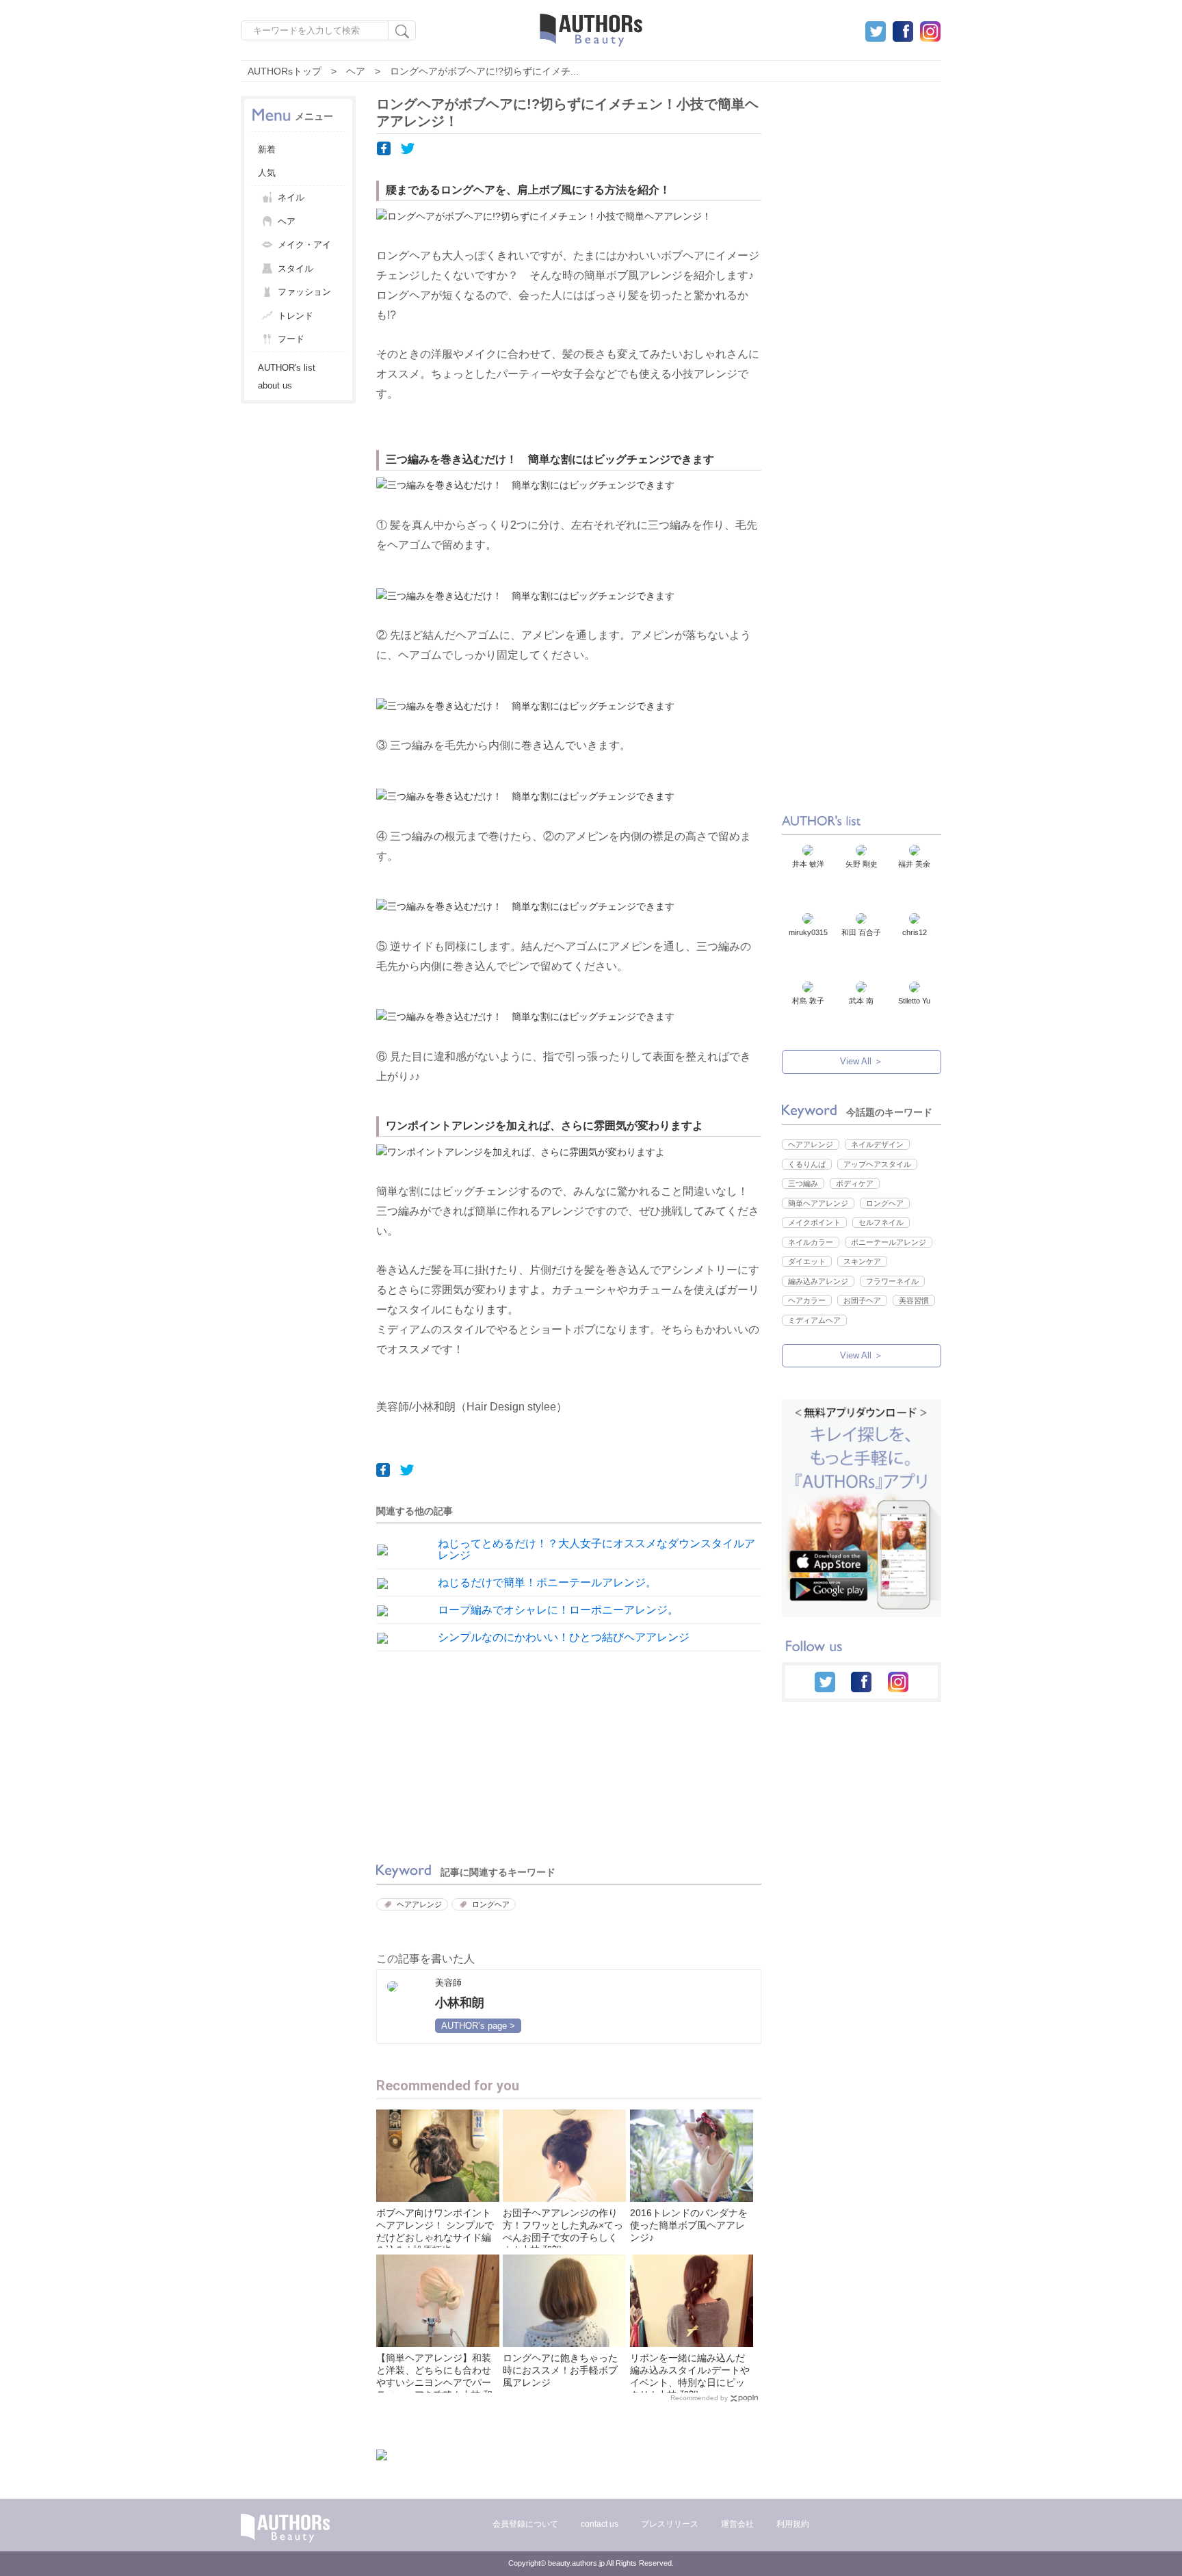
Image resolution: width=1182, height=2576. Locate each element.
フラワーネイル (892, 1281)
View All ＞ (862, 1061)
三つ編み (803, 1183)
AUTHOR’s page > (478, 2026)
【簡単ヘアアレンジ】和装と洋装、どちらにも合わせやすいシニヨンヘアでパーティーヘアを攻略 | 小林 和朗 (434, 2382)
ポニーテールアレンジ (889, 1242)
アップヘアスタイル (877, 1164)
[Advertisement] (469, 1753)
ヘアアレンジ (419, 1904)
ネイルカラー (811, 1242)
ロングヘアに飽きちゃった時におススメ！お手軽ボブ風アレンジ (560, 2370)
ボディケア (855, 1183)
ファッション (304, 292)
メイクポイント (814, 1222)
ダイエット (807, 1261)
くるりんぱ (807, 1164)
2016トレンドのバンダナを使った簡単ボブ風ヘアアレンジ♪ (689, 2225)
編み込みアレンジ (818, 1281)
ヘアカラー (807, 1300)
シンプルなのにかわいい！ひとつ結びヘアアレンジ (564, 1637)
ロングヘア (491, 1904)
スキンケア (862, 1261)
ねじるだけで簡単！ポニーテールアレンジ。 (547, 1582)
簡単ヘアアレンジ (818, 1203)
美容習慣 (914, 1300)
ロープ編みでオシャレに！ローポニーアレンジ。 (558, 1610)
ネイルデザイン (877, 1144)
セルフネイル (881, 1222)
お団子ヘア (862, 1300)
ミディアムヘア (814, 1320)
